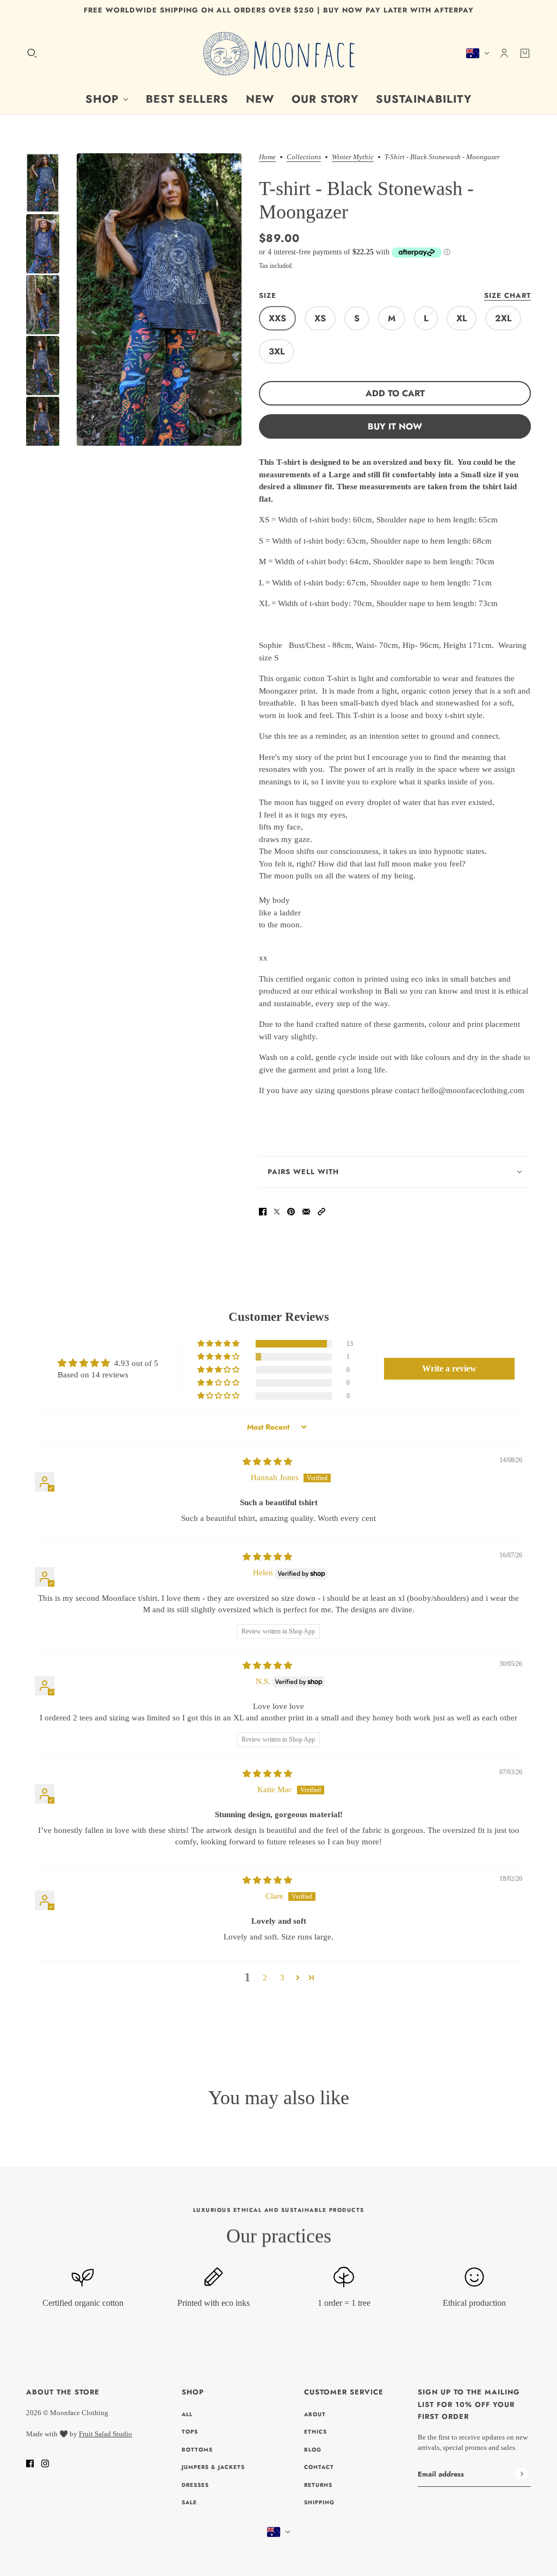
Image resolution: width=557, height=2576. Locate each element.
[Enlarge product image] (159, 300)
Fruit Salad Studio (106, 2434)
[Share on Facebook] (263, 1211)
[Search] (32, 53)
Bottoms (197, 2450)
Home (267, 157)
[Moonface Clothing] (278, 53)
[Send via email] (306, 1211)
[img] (267, 1462)
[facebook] (30, 2463)
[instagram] (45, 2463)
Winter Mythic (353, 157)
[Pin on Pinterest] (291, 1211)
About (315, 2414)
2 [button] (265, 1978)
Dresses (195, 2485)
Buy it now (395, 426)
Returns (318, 2485)
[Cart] (525, 53)
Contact (319, 2467)
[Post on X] (277, 1211)
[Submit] (521, 2474)
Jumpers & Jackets (213, 2467)
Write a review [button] (449, 1368)
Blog (313, 2450)
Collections (304, 157)
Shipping (319, 2502)
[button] (321, 1211)
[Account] (504, 53)
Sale (189, 2502)
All (187, 2414)
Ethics (315, 2432)
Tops (190, 2432)
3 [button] (282, 1978)
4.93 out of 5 (136, 1363)
